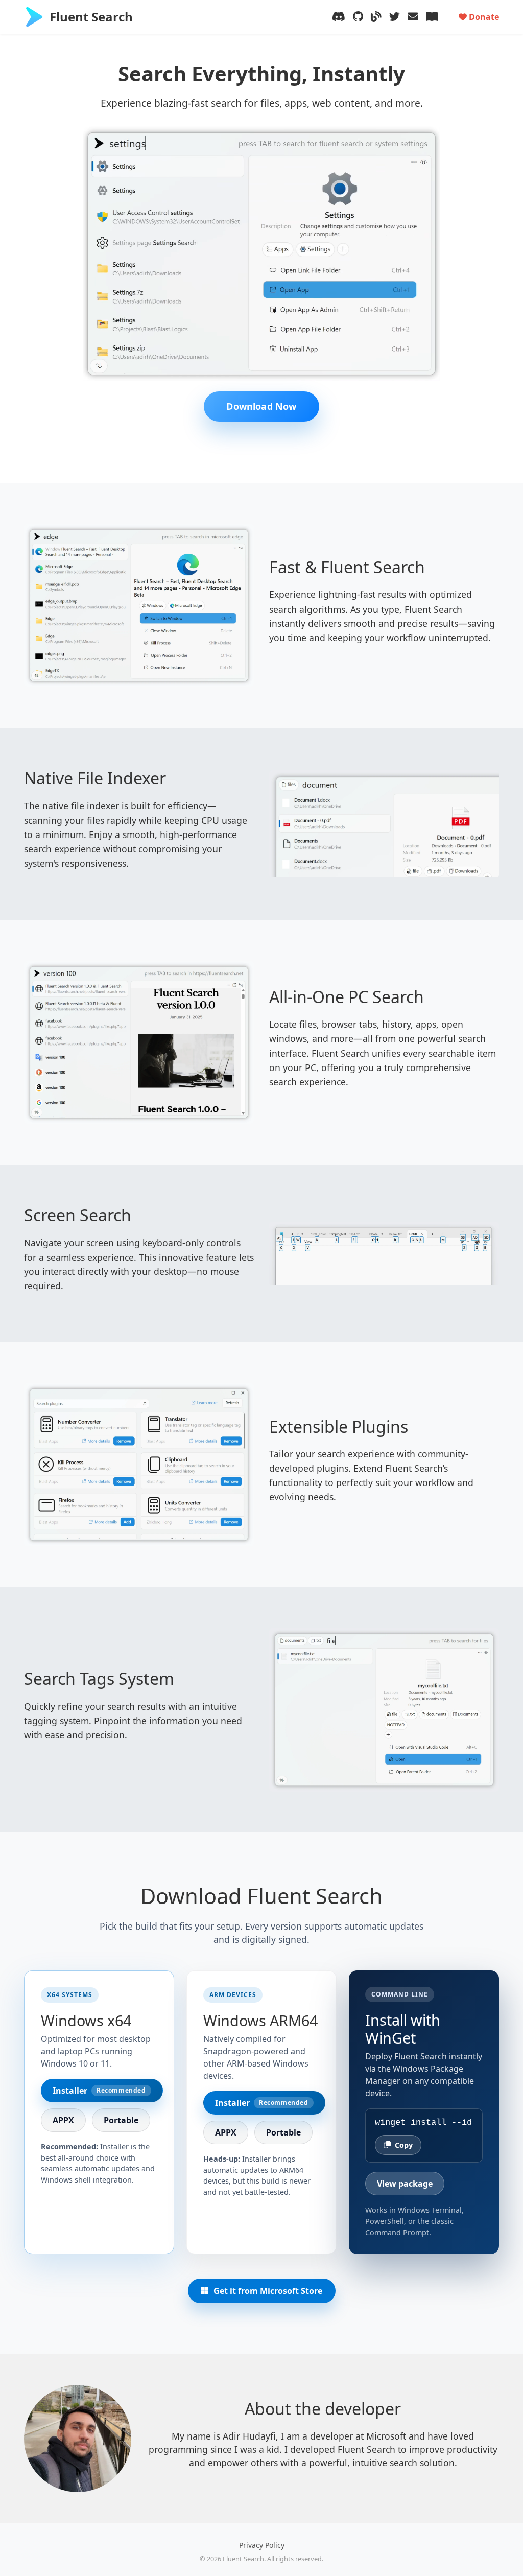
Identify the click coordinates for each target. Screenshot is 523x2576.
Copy (404, 2145)
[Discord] (339, 17)
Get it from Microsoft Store (268, 2291)
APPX (63, 2120)
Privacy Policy (262, 2545)
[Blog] (376, 17)
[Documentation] (432, 17)
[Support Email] (413, 17)
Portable (121, 2120)
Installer (99, 2091)
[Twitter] (395, 17)
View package (405, 2184)
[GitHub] (358, 17)
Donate (483, 17)
